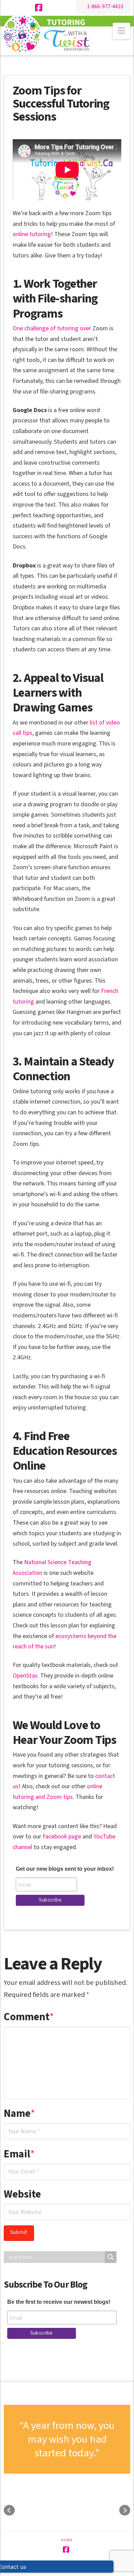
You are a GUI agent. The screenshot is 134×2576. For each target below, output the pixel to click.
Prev (9, 2510)
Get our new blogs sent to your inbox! (65, 1869)
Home (67, 2540)
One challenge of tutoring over (53, 328)
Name (20, 2113)
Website (22, 2194)
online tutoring (32, 234)
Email (19, 2154)
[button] (121, 31)
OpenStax (25, 1676)
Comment (29, 2017)
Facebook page (62, 1837)
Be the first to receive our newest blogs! (59, 2302)
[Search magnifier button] (111, 2257)
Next (125, 2510)
